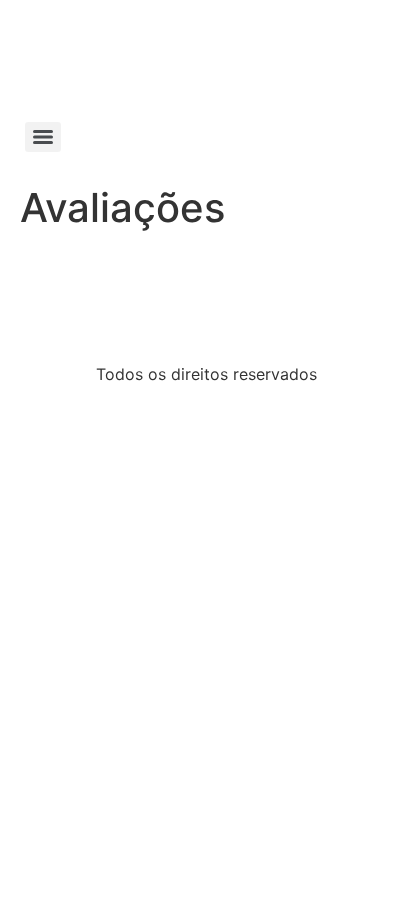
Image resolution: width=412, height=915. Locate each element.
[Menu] (43, 137)
